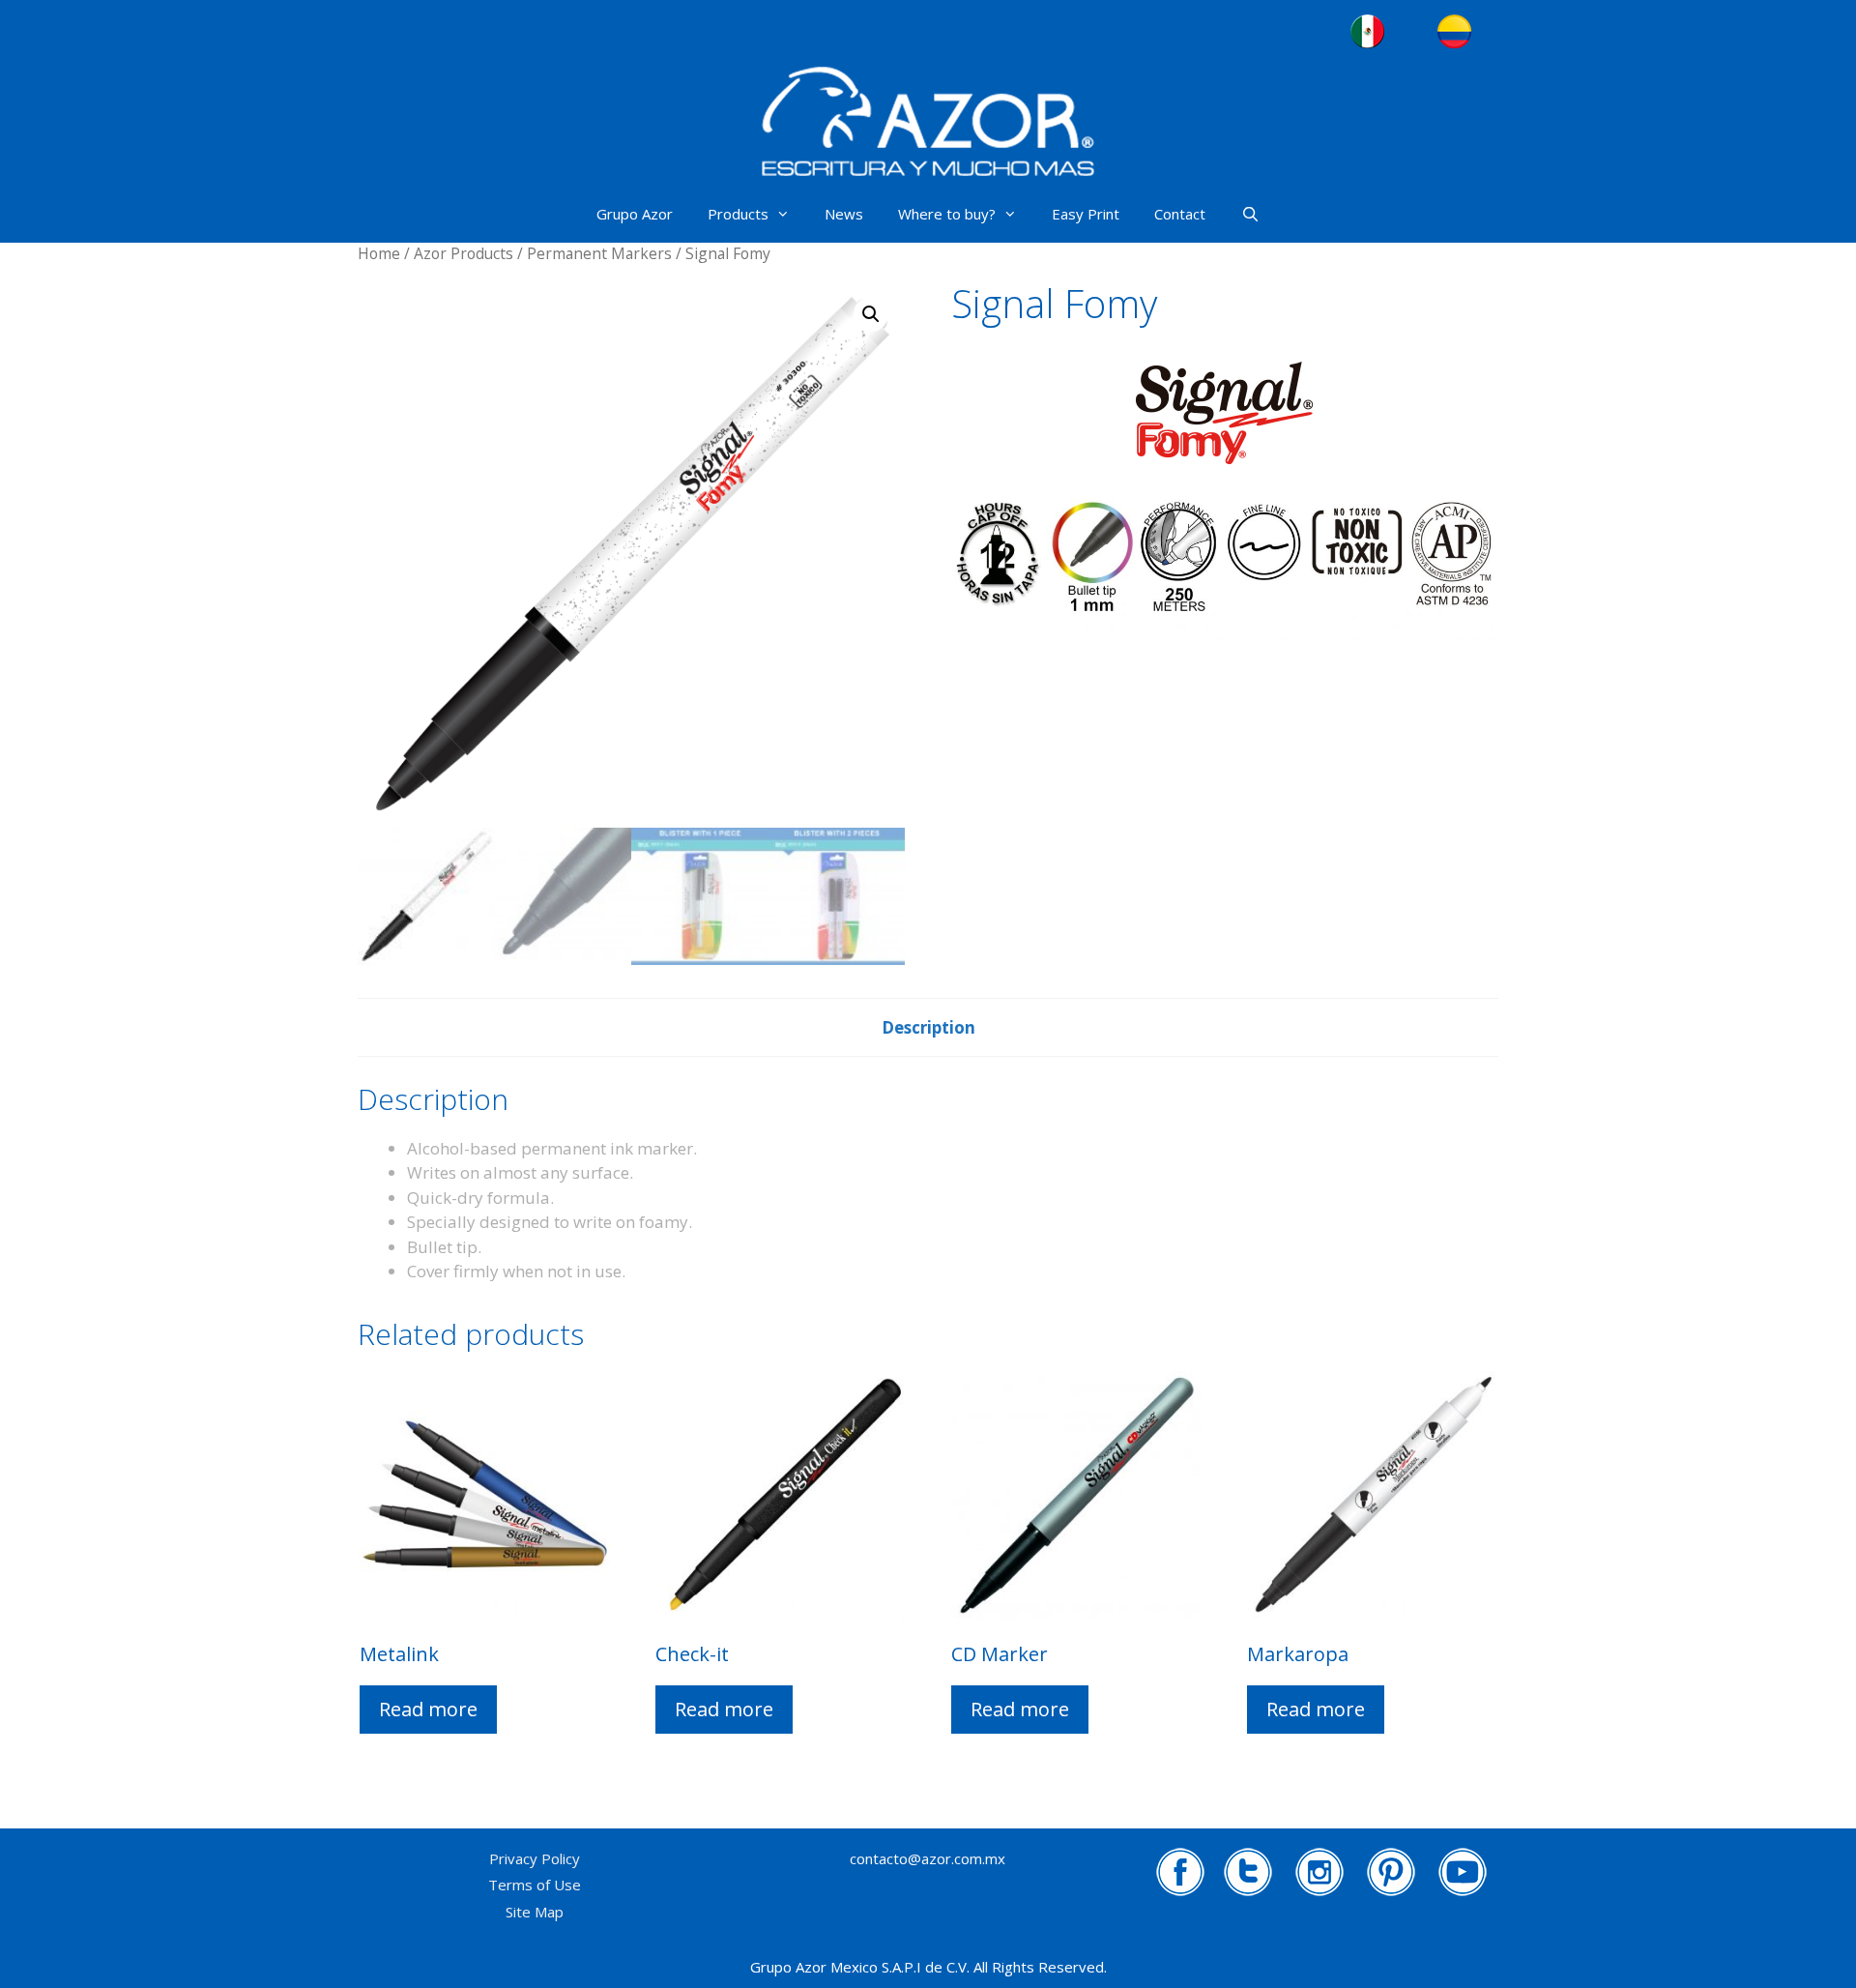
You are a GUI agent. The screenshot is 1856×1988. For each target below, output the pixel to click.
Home (379, 253)
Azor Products (464, 253)
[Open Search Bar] (1249, 214)
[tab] (928, 1028)
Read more (428, 1709)
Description (928, 1027)
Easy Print (1086, 214)
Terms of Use (535, 1885)
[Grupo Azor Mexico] (928, 122)
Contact (1180, 214)
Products (738, 214)
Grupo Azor (635, 214)
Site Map (535, 1912)
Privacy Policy (535, 1858)
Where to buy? (947, 214)
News (844, 214)
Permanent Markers (599, 253)
